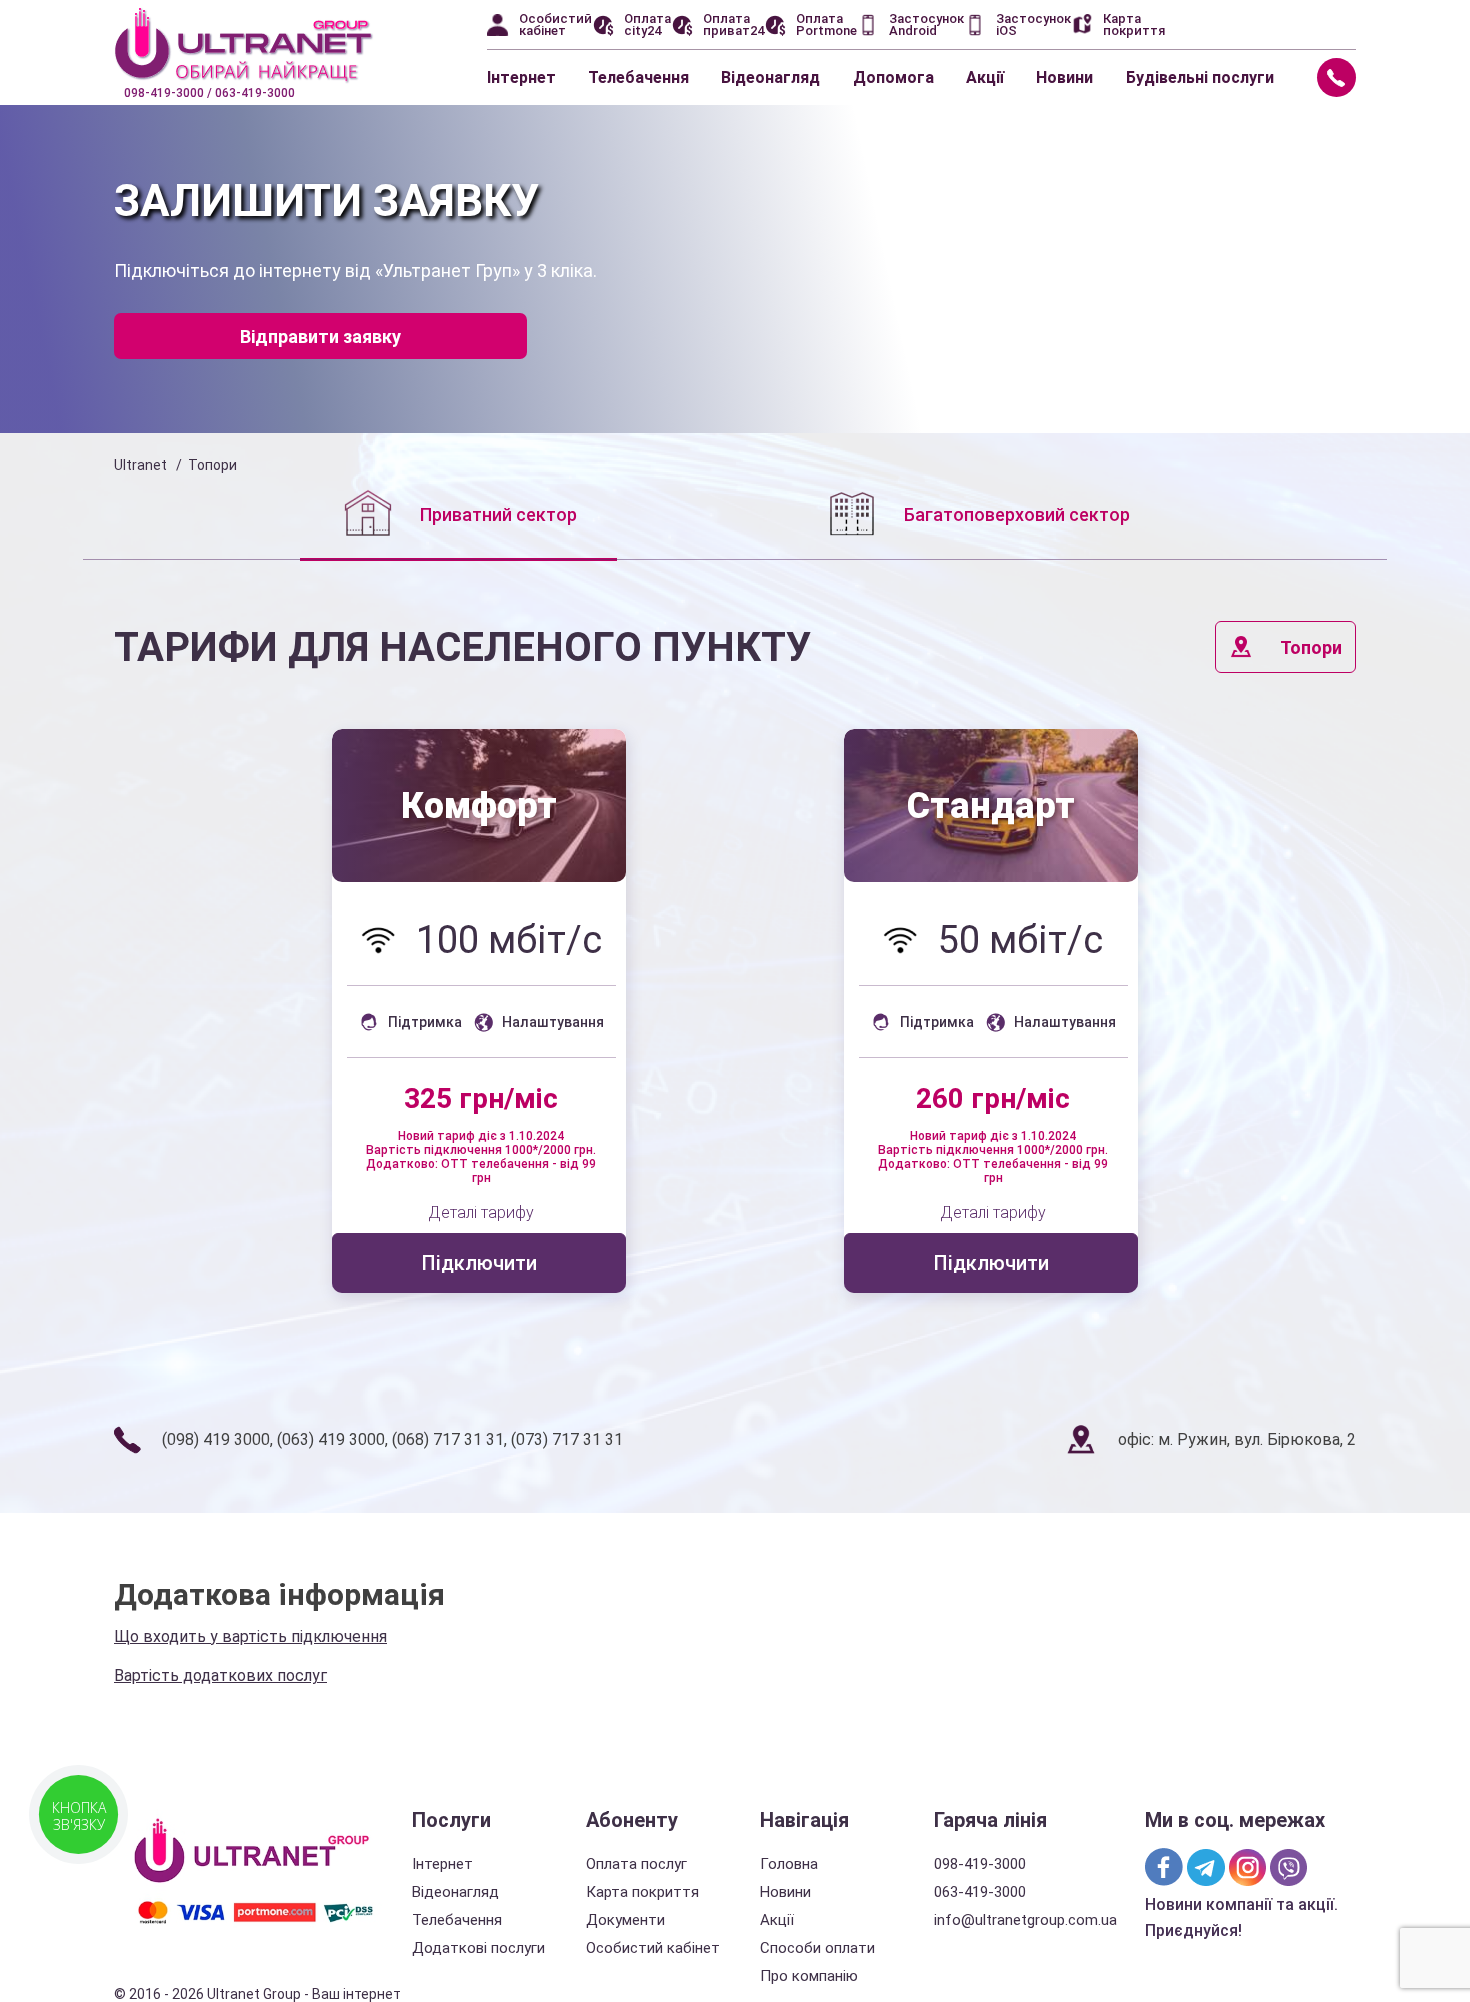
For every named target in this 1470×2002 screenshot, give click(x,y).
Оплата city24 (647, 25)
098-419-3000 (980, 1864)
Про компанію (809, 1976)
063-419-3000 (980, 1892)
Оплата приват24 (733, 25)
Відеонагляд (770, 77)
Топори (1311, 647)
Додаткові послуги (478, 1948)
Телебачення (638, 77)
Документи (625, 1920)
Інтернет (521, 77)
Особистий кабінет (555, 25)
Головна (789, 1864)
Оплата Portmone (826, 25)
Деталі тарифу (481, 1213)
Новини (1064, 77)
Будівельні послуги (1200, 77)
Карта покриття (1134, 25)
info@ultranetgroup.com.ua (1025, 1920)
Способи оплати (817, 1948)
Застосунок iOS (1033, 25)
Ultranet (140, 465)
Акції (985, 77)
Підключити (479, 1263)
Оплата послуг (636, 1864)
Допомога (893, 77)
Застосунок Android (926, 25)
